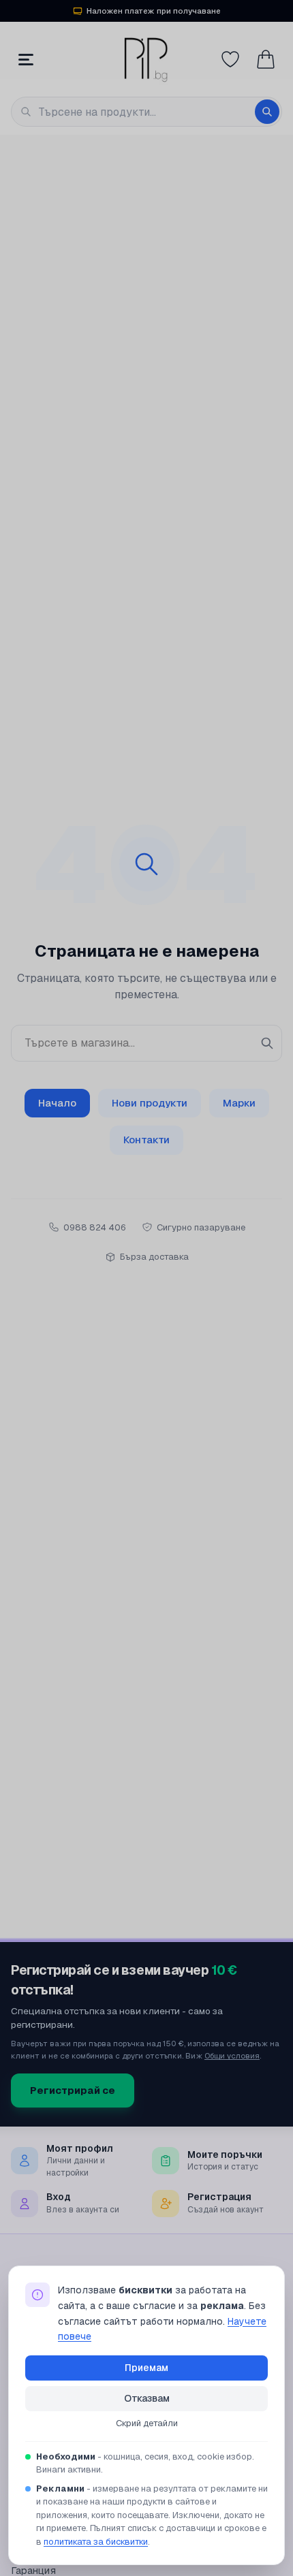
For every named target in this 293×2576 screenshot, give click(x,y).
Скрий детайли (147, 2423)
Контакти (146, 1140)
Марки (239, 1103)
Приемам (146, 2368)
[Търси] (267, 112)
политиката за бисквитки (96, 2542)
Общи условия (232, 2055)
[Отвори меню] (26, 59)
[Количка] (266, 59)
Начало (57, 1103)
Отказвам (147, 2398)
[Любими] (230, 59)
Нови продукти (150, 1103)
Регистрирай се (73, 2090)
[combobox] (146, 112)
